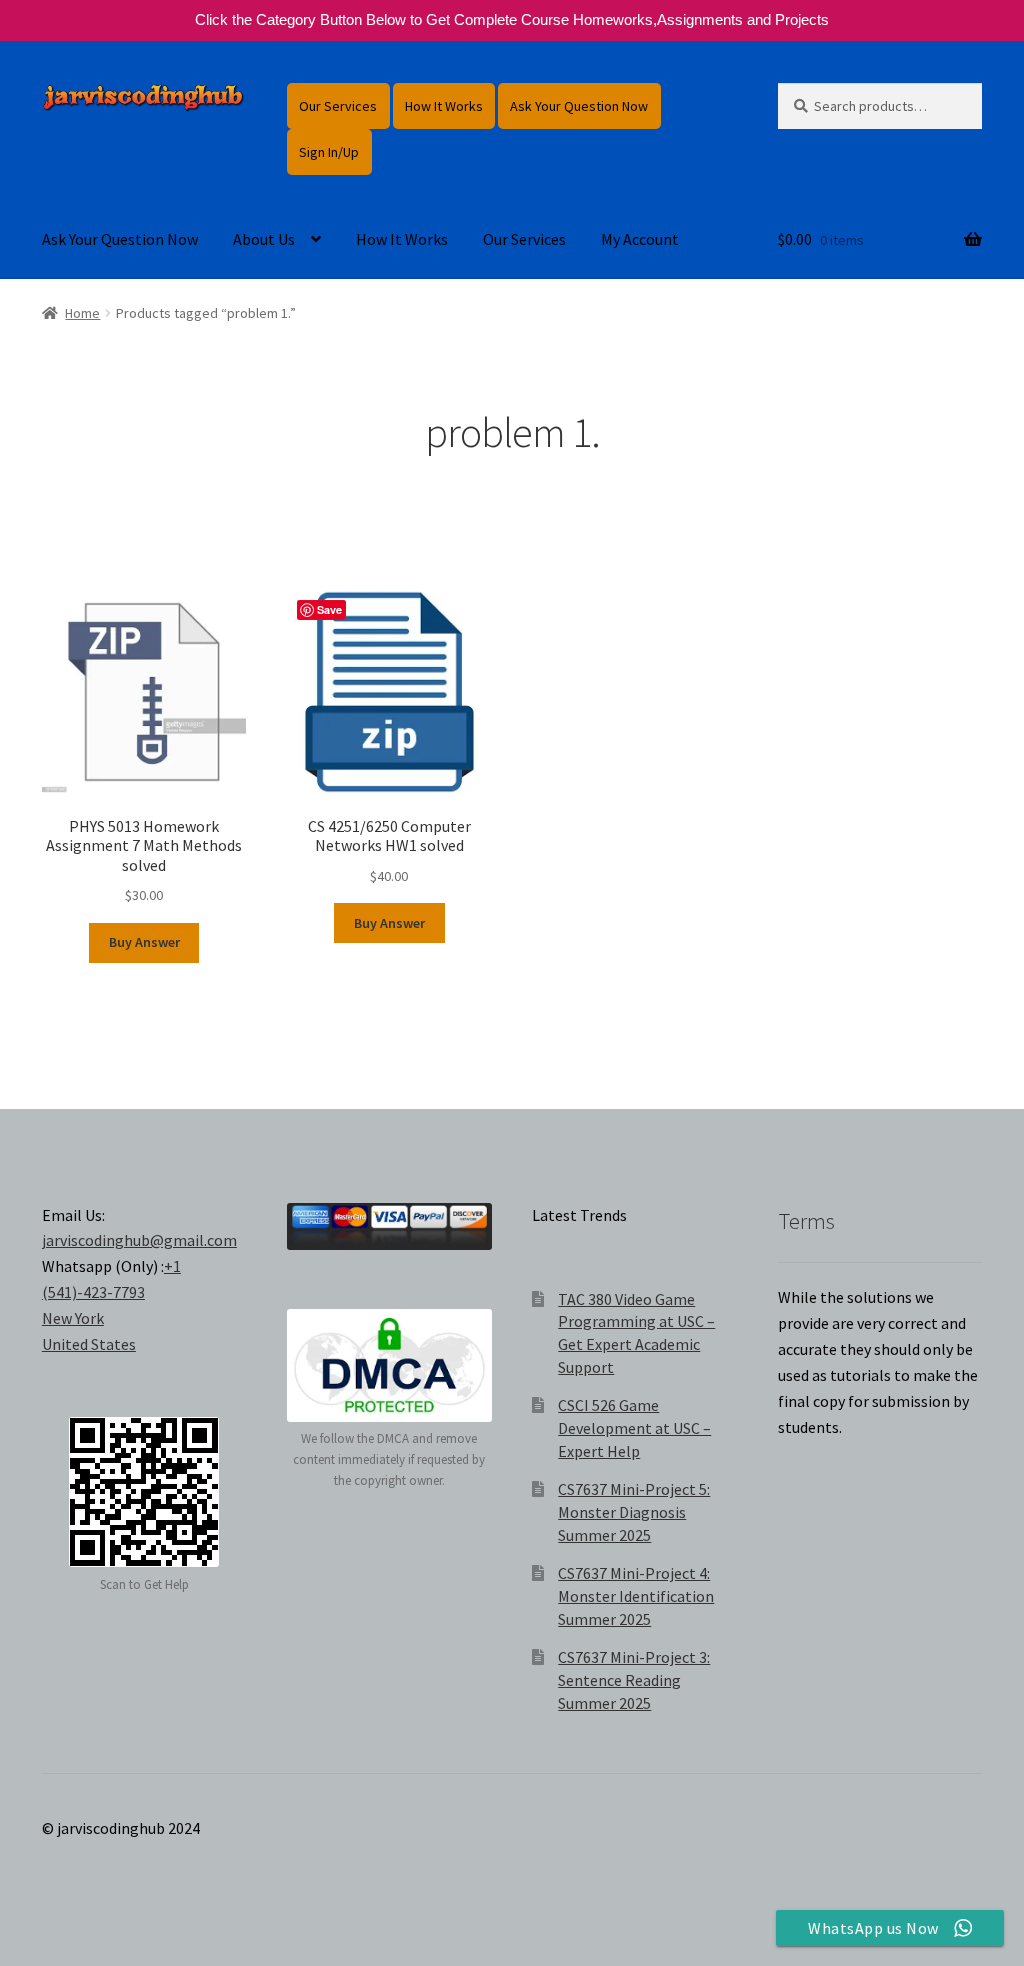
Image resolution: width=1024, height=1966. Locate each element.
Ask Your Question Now (579, 106)
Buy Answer (144, 942)
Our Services (338, 106)
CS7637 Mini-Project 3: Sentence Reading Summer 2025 (634, 1679)
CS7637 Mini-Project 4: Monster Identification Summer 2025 (636, 1595)
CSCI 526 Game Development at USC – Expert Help (634, 1427)
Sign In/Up (329, 152)
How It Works (444, 106)
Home (82, 313)
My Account (640, 239)
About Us (264, 239)
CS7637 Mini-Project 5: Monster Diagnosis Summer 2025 (634, 1511)
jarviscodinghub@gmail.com (139, 1240)
